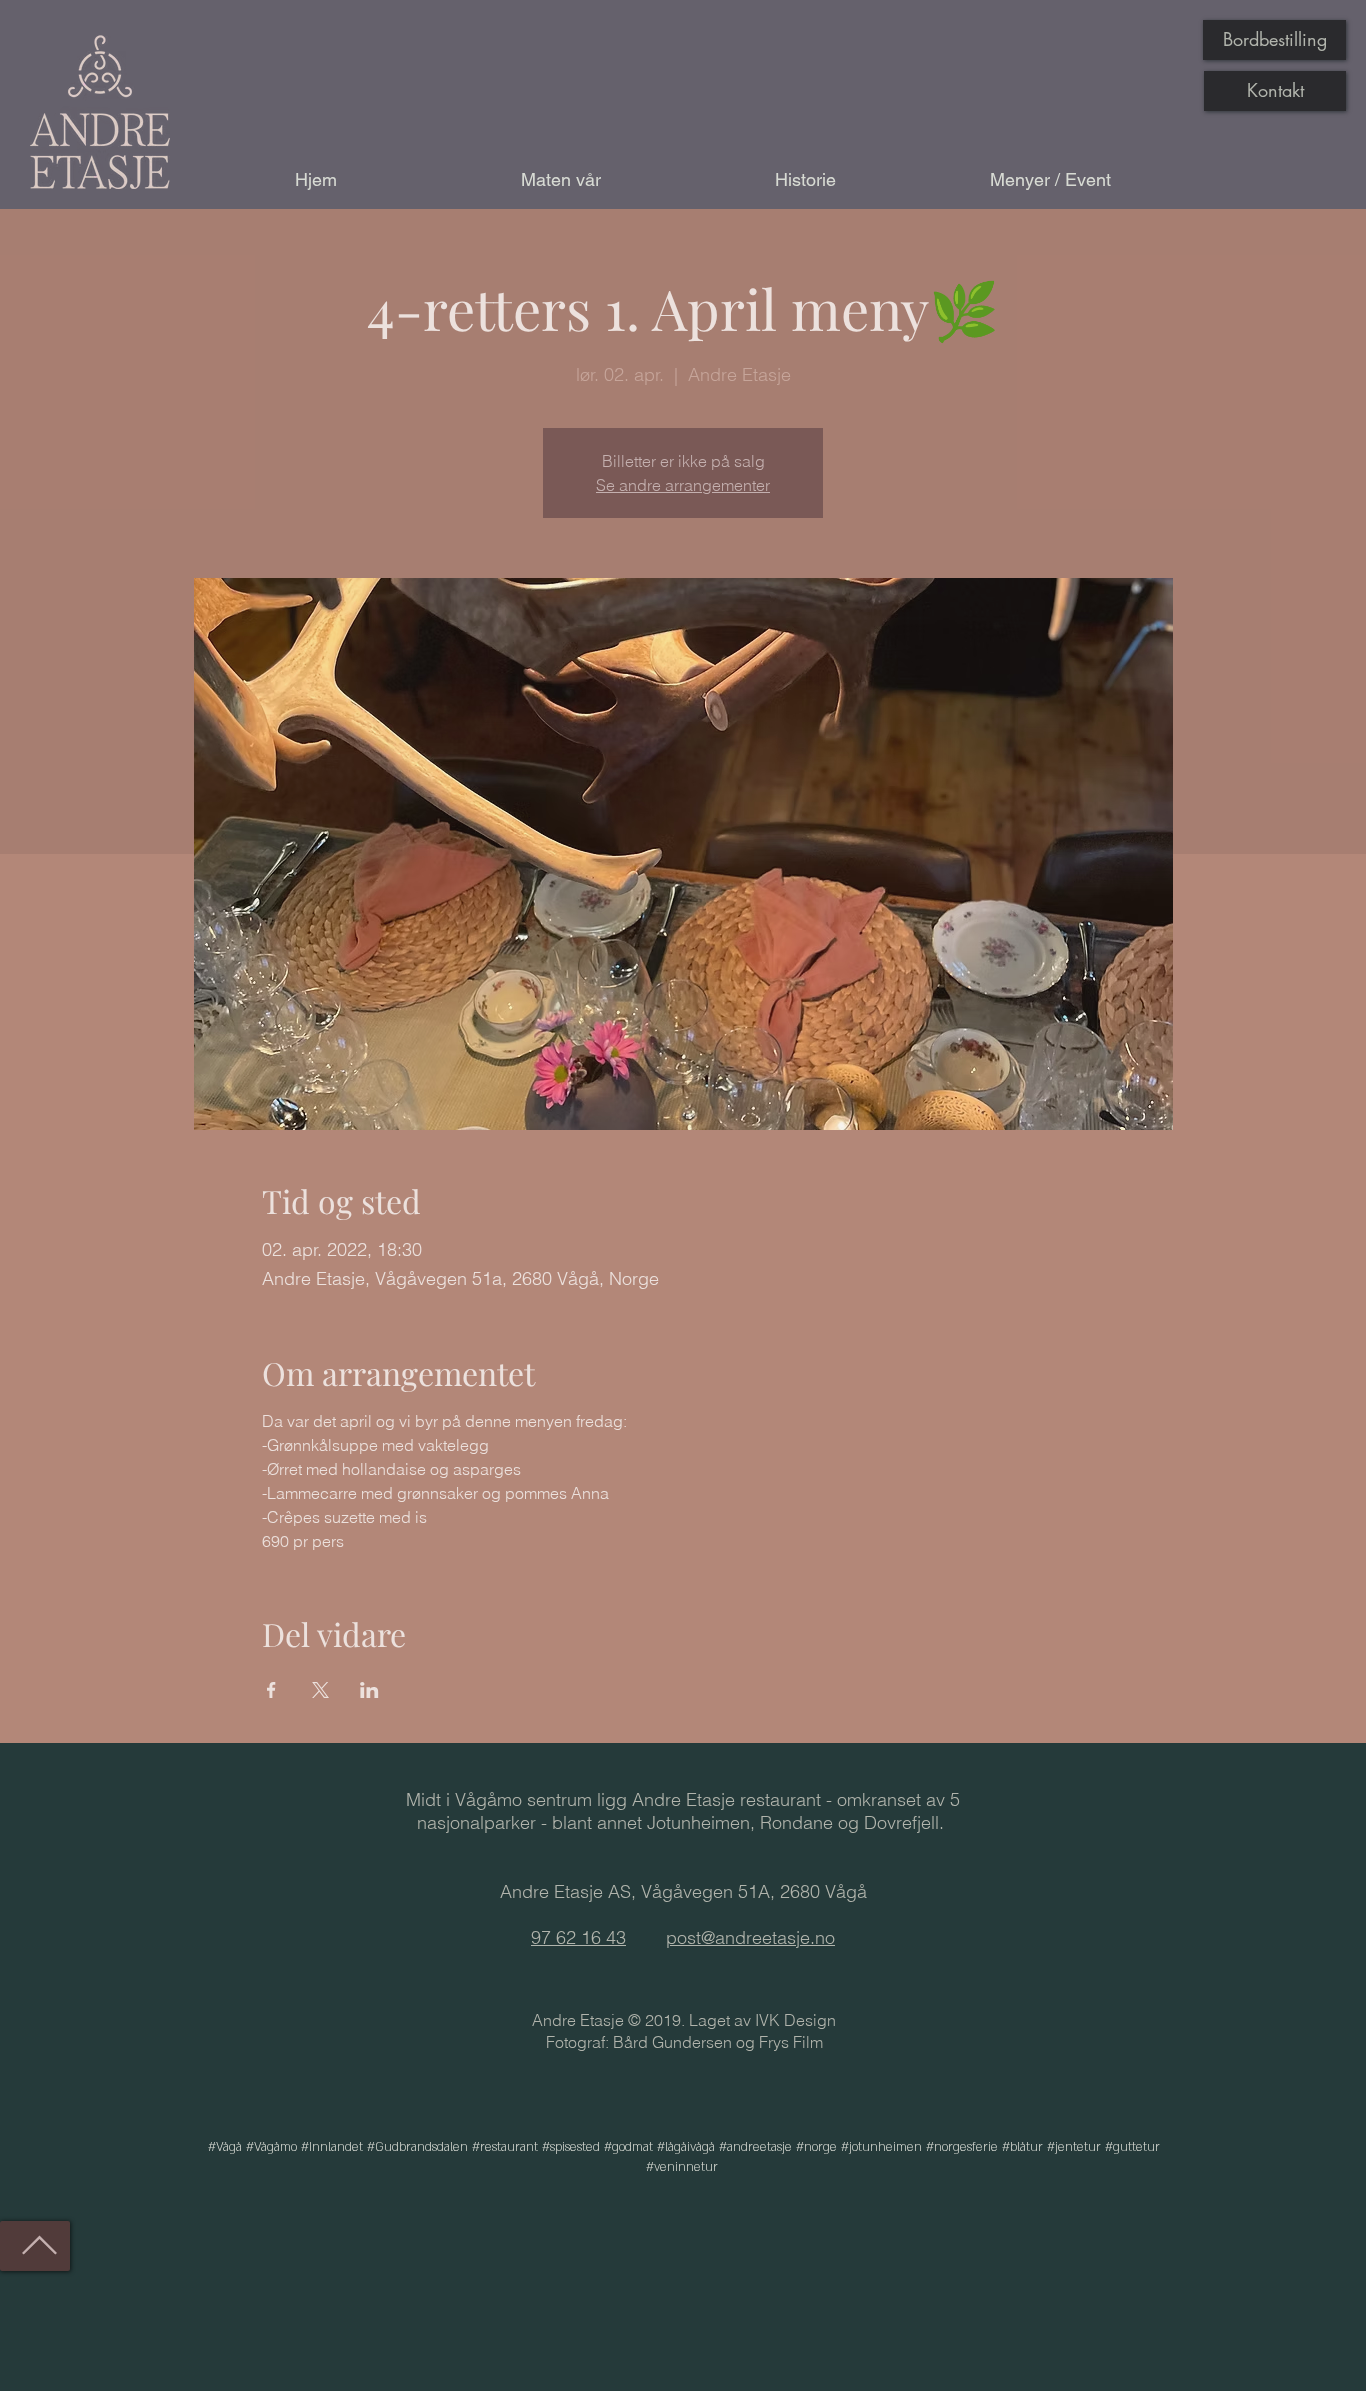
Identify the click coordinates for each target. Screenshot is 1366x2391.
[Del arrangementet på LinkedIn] (369, 1690)
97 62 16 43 (578, 1937)
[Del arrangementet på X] (320, 1690)
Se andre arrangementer (683, 485)
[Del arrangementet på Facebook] (271, 1690)
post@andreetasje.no (750, 1937)
